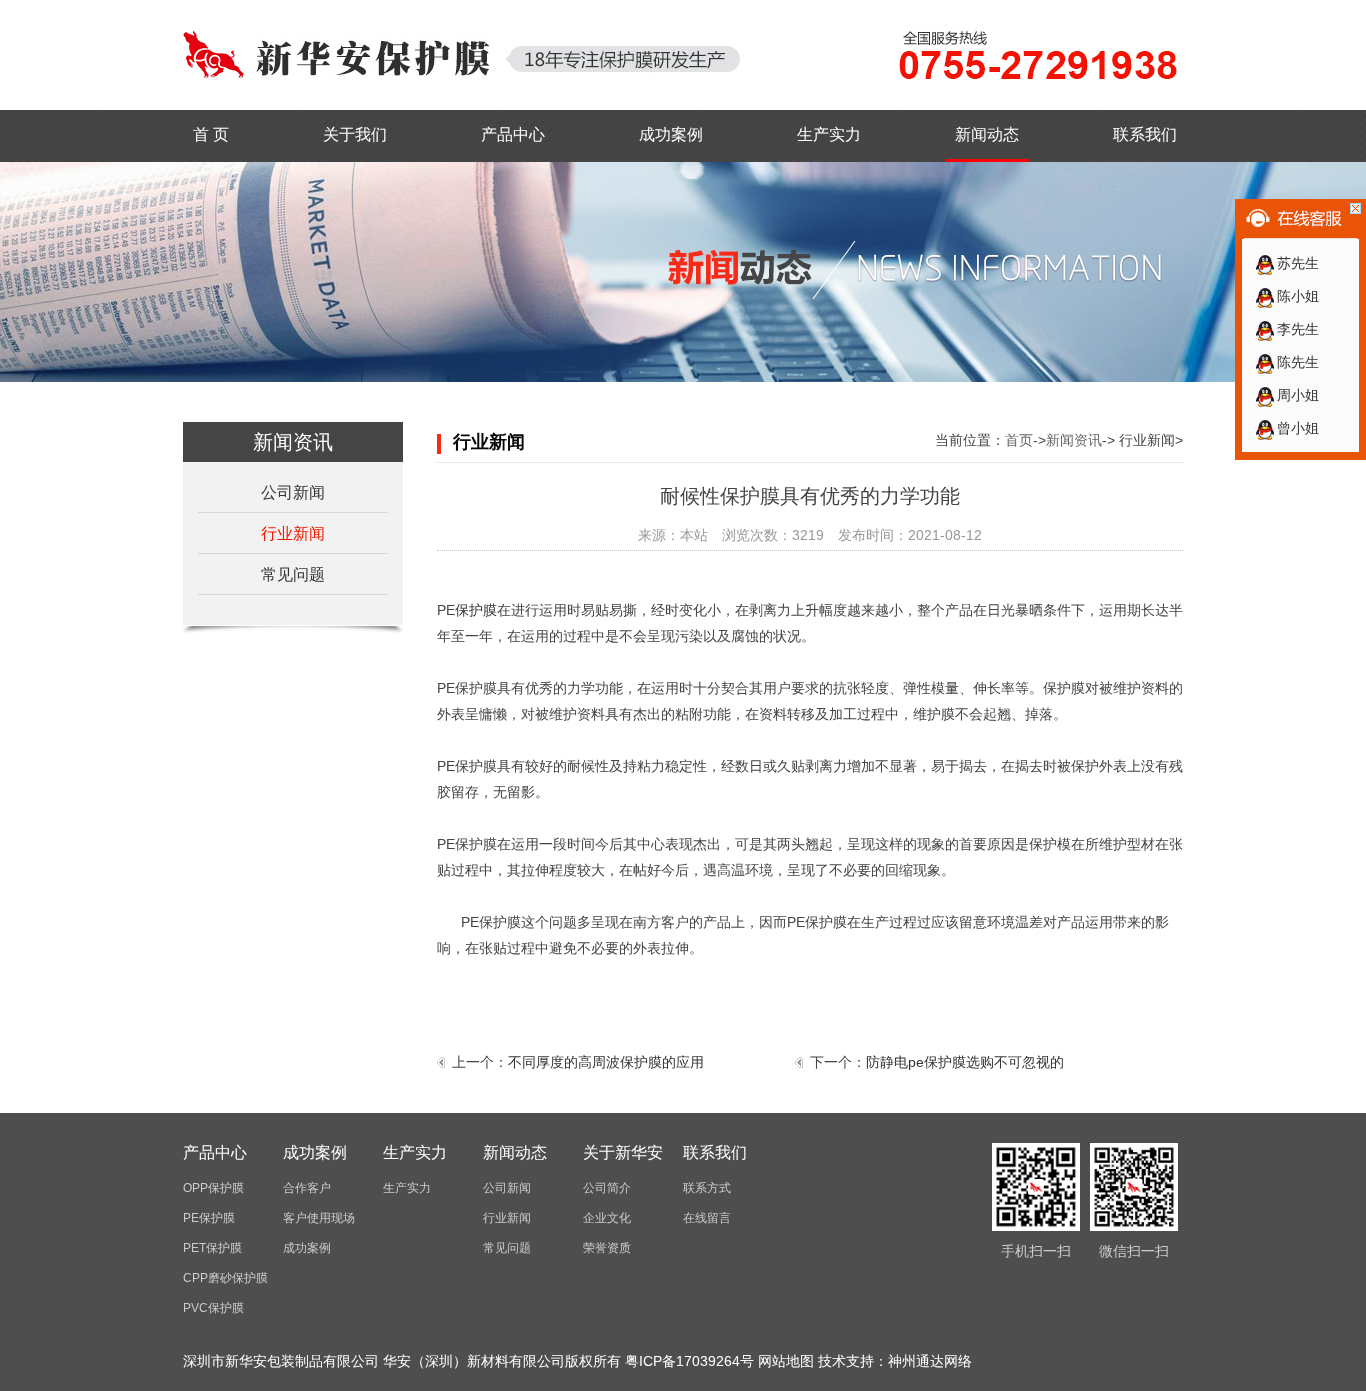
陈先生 (1298, 362)
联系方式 (707, 1188)
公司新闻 (293, 492)
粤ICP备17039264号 (689, 1361)
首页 (1019, 440)
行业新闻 (293, 533)
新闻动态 (987, 134)
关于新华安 (623, 1152)
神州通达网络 (930, 1361)
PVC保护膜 (213, 1308)
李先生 (1298, 329)
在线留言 (707, 1218)
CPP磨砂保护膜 (225, 1278)
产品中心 (513, 134)
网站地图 (786, 1361)
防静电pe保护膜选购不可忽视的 (965, 1062)
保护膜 (476, 610)
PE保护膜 (209, 1218)
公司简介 (607, 1188)
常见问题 (293, 574)
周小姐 (1298, 395)
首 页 (211, 134)
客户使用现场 (319, 1218)
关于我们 (355, 134)
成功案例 (671, 134)
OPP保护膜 (213, 1188)
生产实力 (829, 134)
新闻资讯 (1074, 440)
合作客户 (307, 1188)
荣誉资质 (607, 1248)
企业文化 (607, 1218)
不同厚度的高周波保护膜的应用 (606, 1062)
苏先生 (1298, 263)
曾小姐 (1298, 428)
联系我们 (1145, 134)
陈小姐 (1298, 296)
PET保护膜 (212, 1248)
